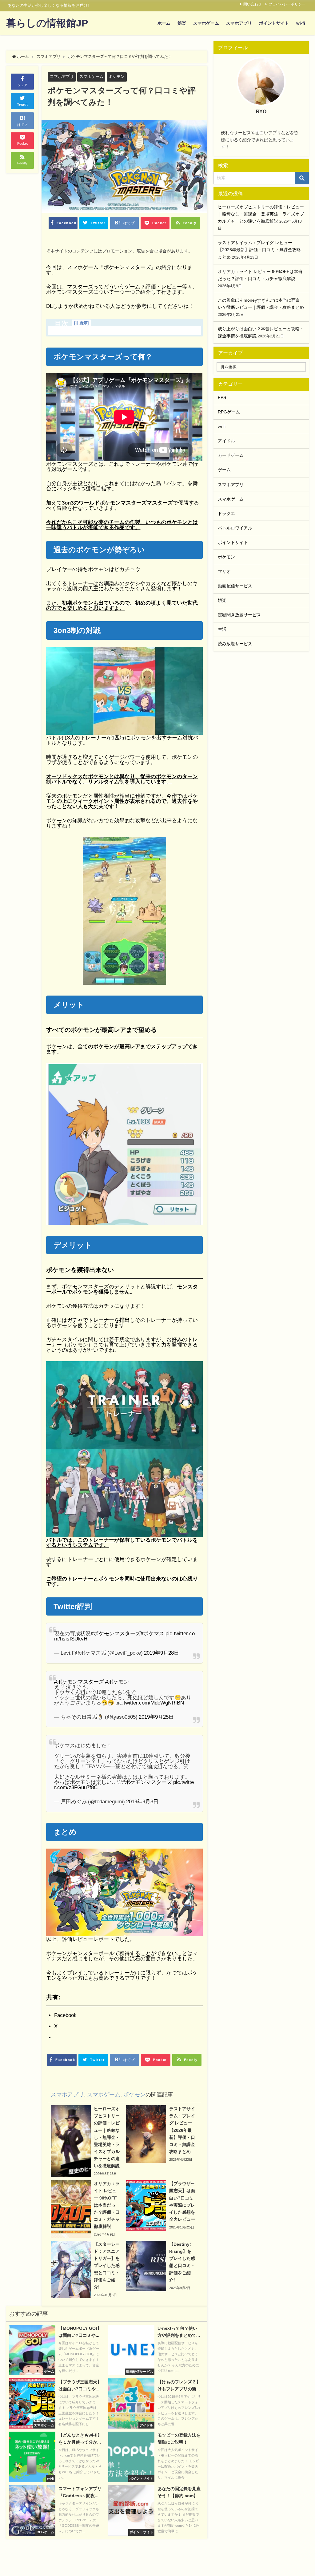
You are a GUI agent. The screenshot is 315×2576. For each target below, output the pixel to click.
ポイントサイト (274, 23)
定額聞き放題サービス (239, 615)
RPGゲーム (229, 412)
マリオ (224, 571)
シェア (22, 85)
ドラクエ (226, 513)
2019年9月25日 (156, 1717)
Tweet (22, 105)
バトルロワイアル (235, 528)
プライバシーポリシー (287, 4)
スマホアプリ (239, 23)
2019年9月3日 (142, 1801)
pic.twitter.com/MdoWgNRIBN (150, 1703)
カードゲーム (231, 455)
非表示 (81, 323)
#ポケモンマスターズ (116, 1633)
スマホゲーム (206, 23)
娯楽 (182, 23)
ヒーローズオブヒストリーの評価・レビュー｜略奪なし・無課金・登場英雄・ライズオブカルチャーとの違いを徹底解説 (261, 214)
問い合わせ (253, 4)
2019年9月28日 (161, 1653)
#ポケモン (117, 1682)
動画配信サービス (235, 586)
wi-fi (301, 23)
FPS (222, 397)
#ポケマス (152, 1633)
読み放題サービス (235, 644)
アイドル (226, 441)
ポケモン (117, 76)
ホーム (164, 23)
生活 (222, 629)
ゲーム (224, 470)
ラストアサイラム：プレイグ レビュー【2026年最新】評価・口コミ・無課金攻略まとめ (259, 250)
